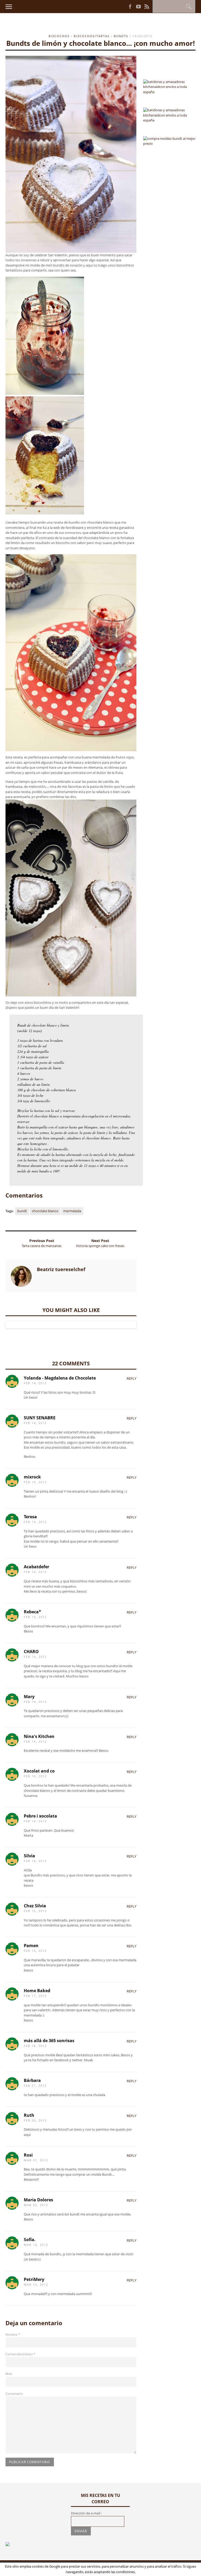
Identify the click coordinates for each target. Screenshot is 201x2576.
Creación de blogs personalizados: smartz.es (92, 2569)
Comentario (14, 2394)
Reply (132, 1378)
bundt (22, 1211)
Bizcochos (59, 36)
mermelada (72, 1211)
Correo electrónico (20, 2354)
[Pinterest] (124, 6)
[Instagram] (120, 6)
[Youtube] (138, 7)
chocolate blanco (45, 1211)
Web (9, 2374)
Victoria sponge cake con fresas (100, 1246)
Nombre (13, 2334)
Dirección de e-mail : (86, 2513)
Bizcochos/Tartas (92, 36)
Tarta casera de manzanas (42, 1246)
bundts (121, 36)
